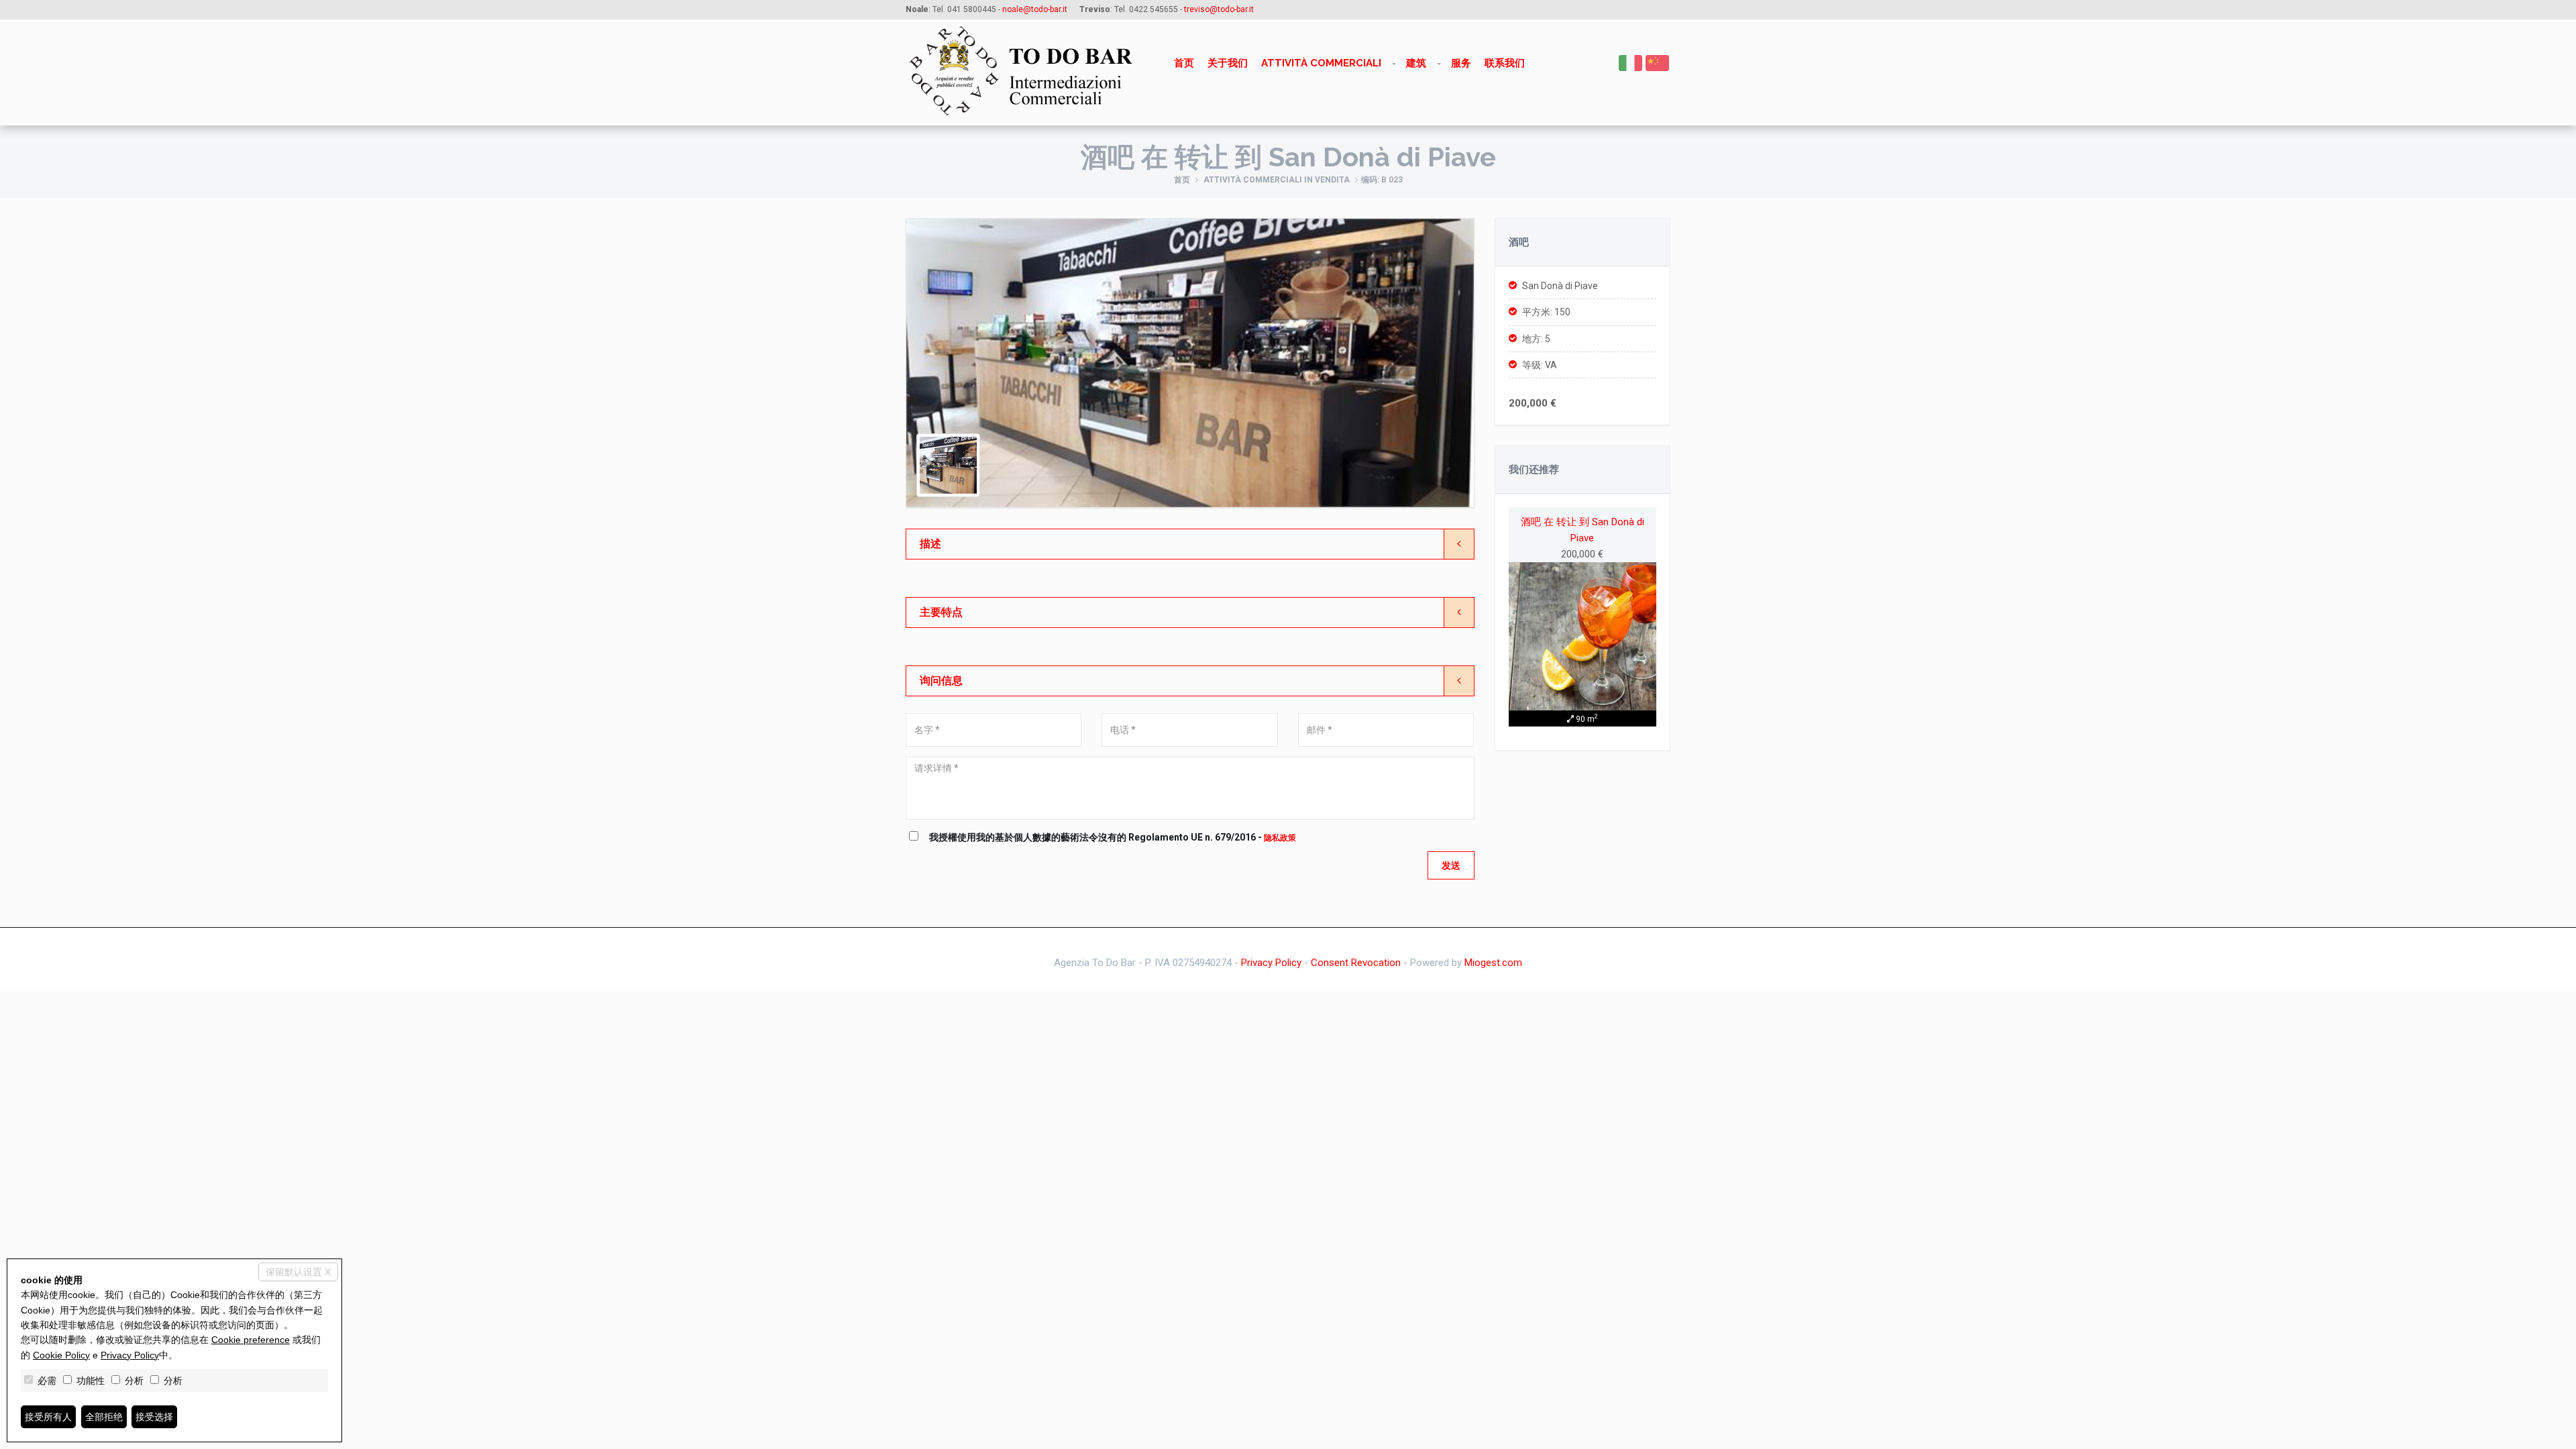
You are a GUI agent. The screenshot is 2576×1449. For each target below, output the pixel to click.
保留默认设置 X (298, 1272)
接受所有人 (48, 1417)
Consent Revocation (1356, 963)
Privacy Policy (1271, 963)
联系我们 (1505, 63)
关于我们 (1228, 63)
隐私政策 (1280, 838)
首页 (1184, 63)
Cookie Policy (61, 1355)
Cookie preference (251, 1340)
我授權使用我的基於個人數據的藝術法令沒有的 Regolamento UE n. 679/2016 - (1113, 837)
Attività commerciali (1321, 63)
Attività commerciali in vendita (1277, 180)
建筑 (1416, 63)
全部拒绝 (104, 1417)
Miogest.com (1493, 963)
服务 (1461, 63)
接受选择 (154, 1417)
